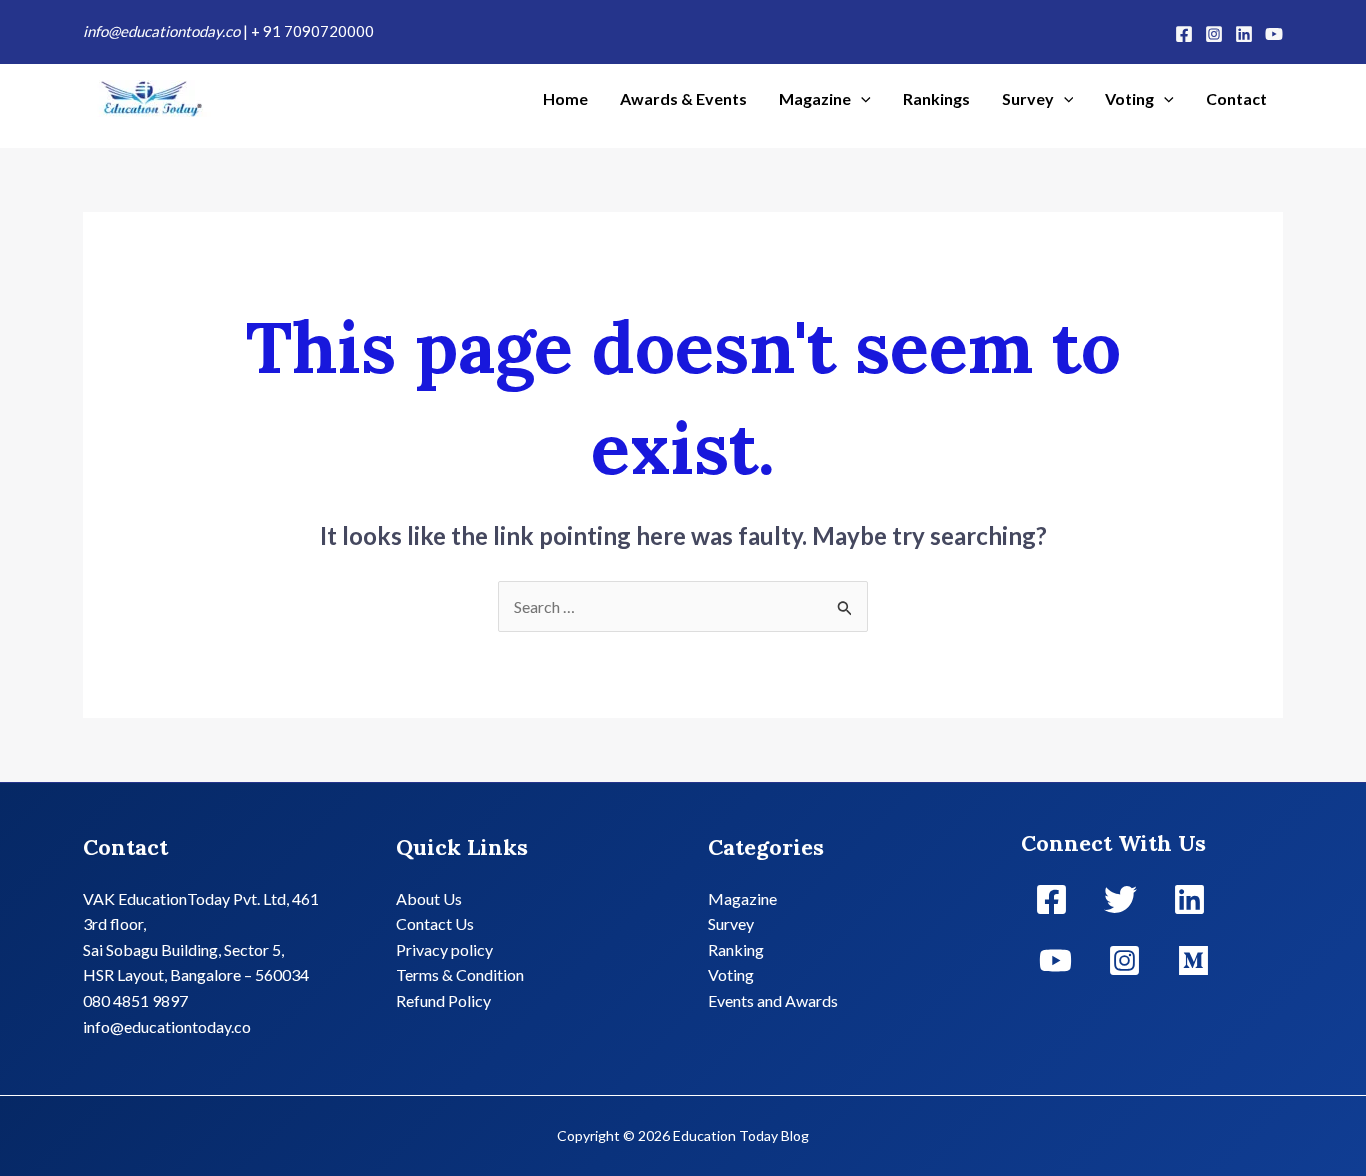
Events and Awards (773, 1000)
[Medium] (1193, 960)
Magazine (815, 98)
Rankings (936, 98)
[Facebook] (1184, 34)
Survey (1028, 98)
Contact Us (435, 923)
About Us (429, 898)
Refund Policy (443, 1000)
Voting (1129, 98)
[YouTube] (1274, 34)
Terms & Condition (460, 974)
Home (565, 98)
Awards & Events (683, 98)
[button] (861, 99)
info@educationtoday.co (163, 31)
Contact (1236, 98)
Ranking (736, 949)
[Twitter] (1120, 899)
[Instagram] (1214, 34)
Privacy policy (444, 949)
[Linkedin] (1244, 34)
